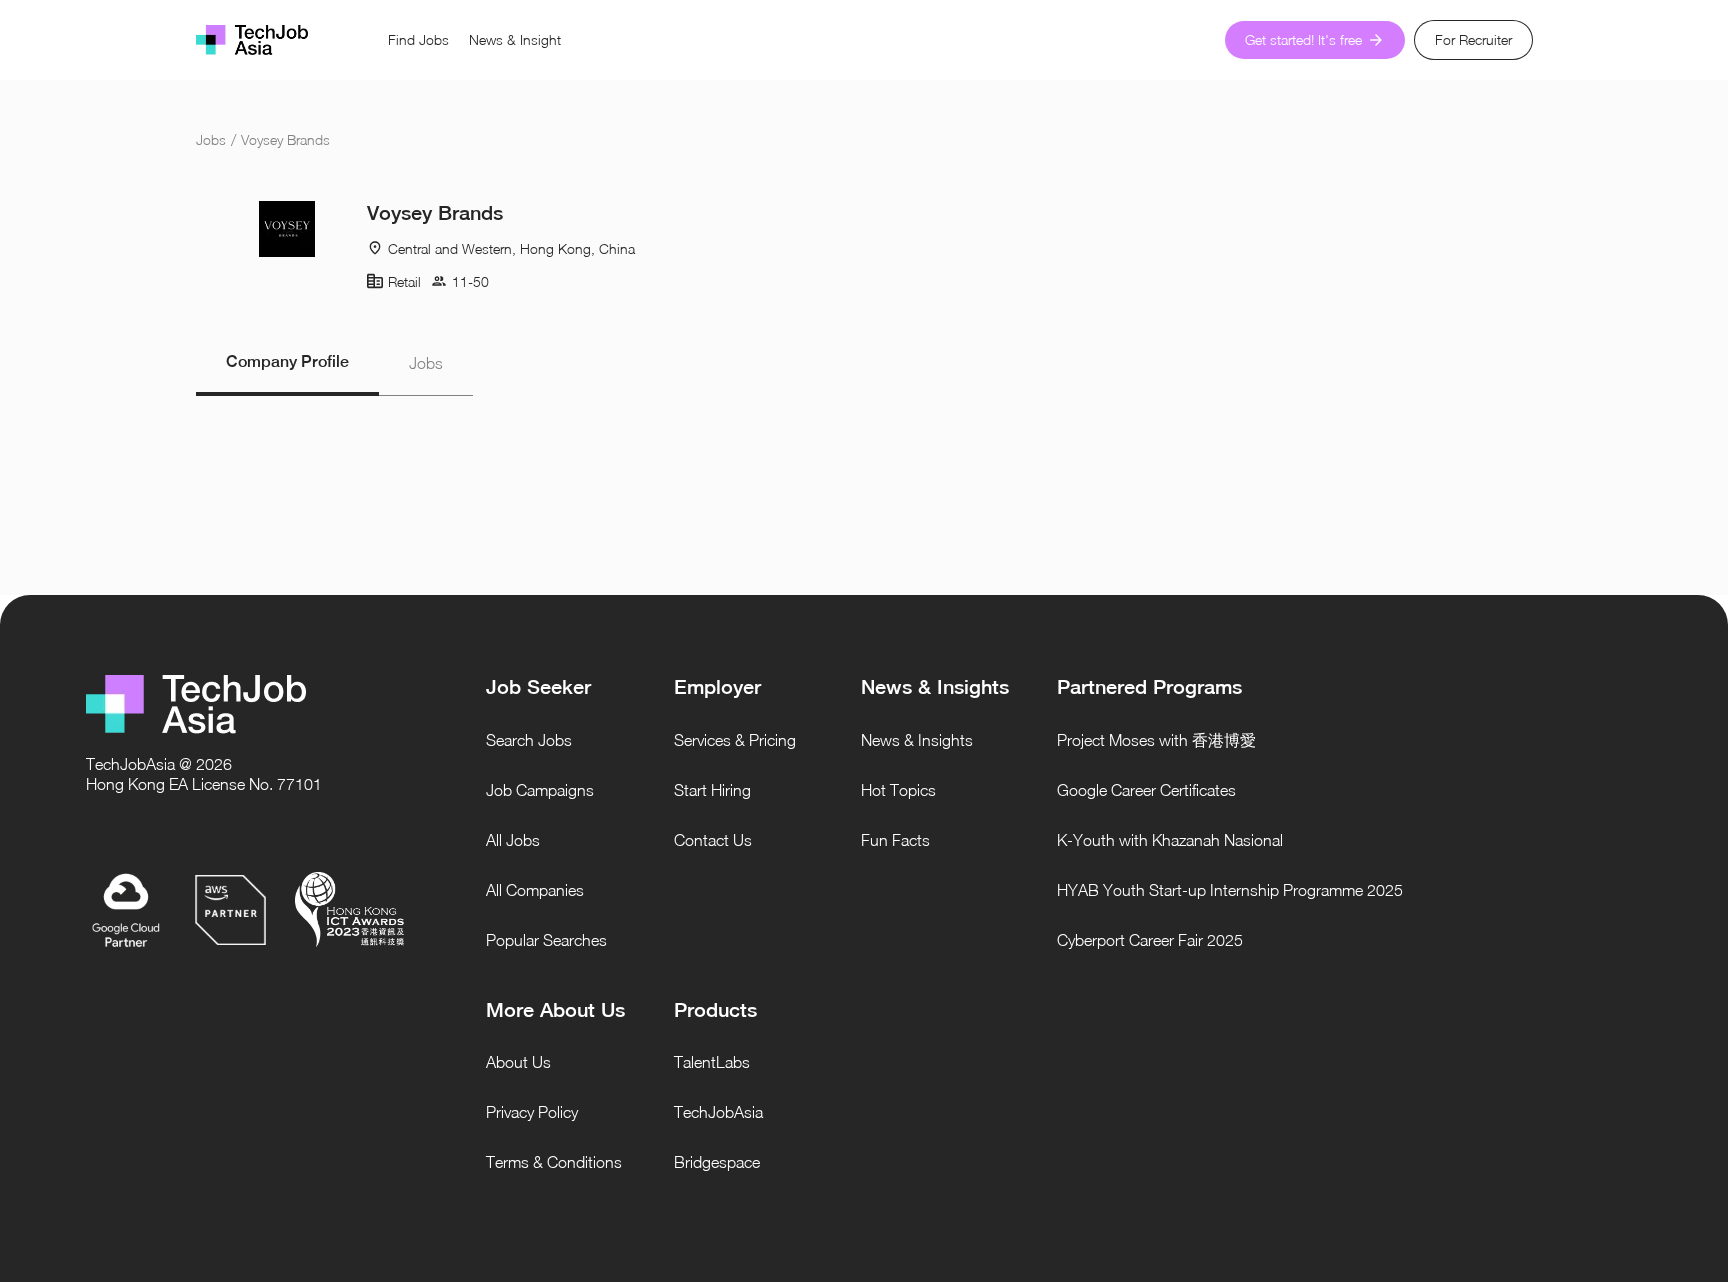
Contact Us (713, 840)
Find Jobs (418, 39)
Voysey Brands (285, 139)
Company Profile (287, 361)
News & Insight (515, 39)
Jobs (211, 139)
